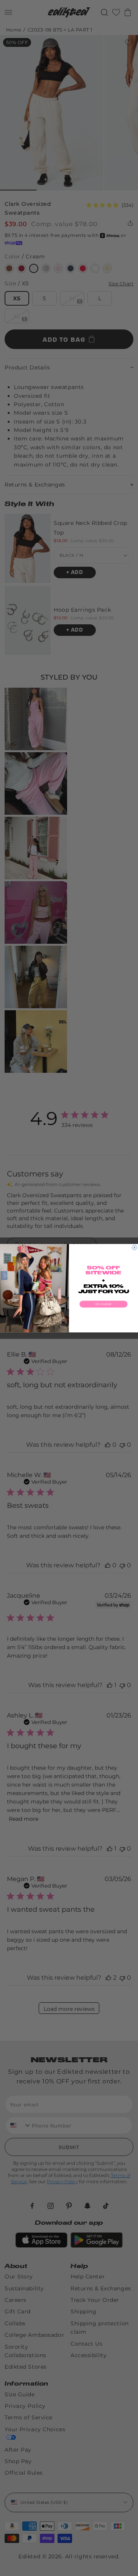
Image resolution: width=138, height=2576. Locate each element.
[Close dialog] (135, 1247)
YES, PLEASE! (103, 1304)
